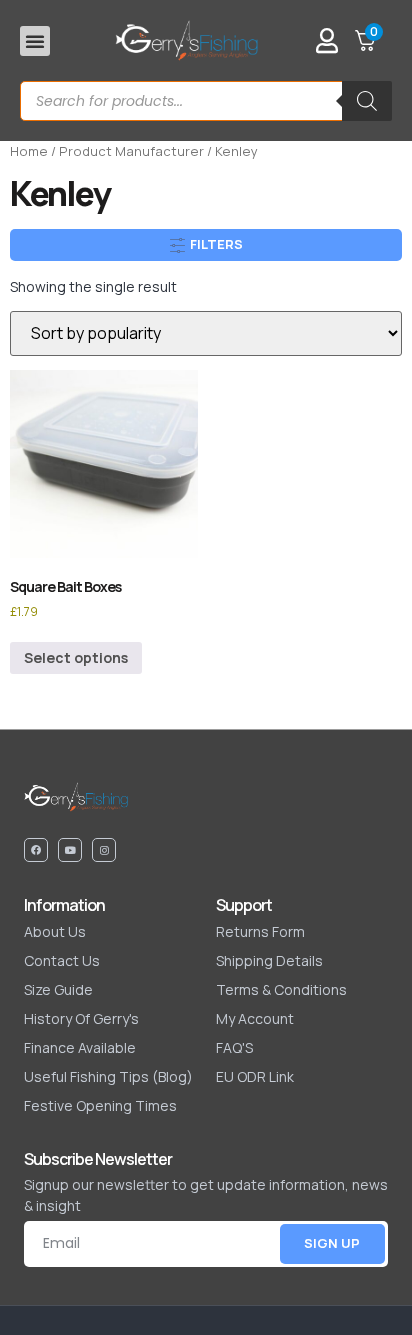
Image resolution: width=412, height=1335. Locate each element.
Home (29, 151)
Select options (76, 657)
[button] (35, 41)
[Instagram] (104, 850)
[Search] (367, 101)
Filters (215, 244)
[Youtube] (70, 850)
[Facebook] (36, 850)
